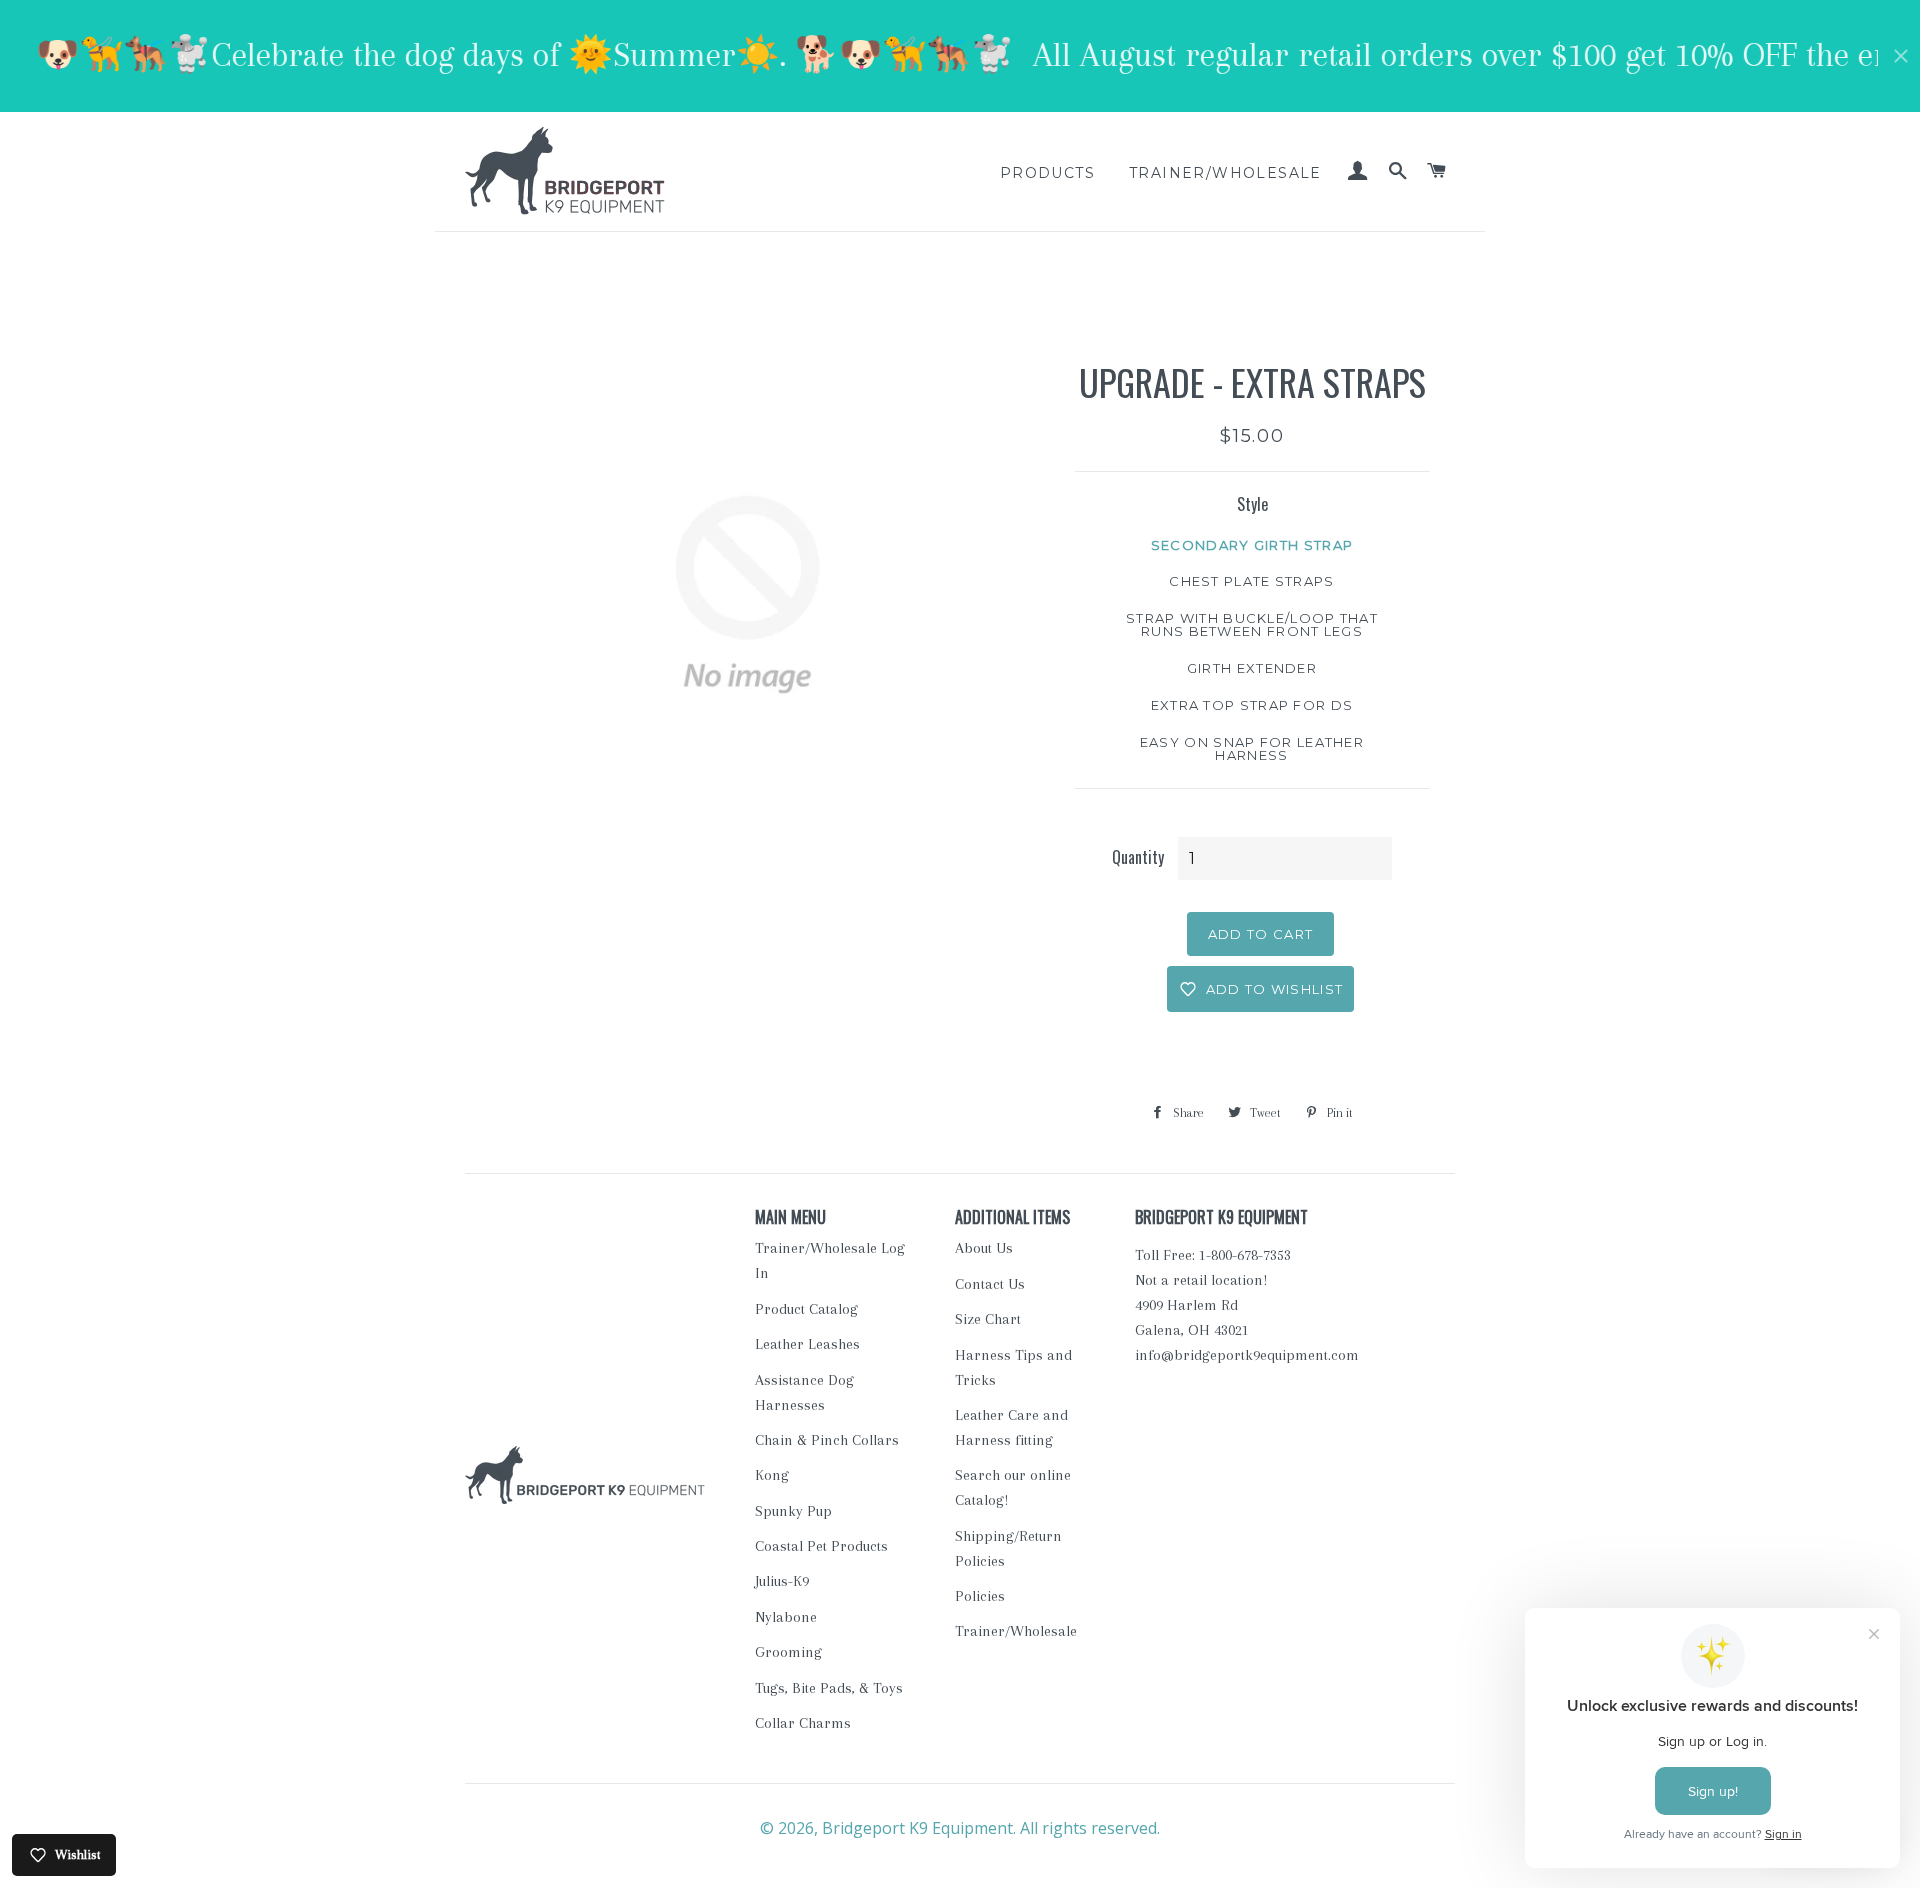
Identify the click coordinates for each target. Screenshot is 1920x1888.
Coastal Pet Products (821, 1546)
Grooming (788, 1652)
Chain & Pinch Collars (827, 1440)
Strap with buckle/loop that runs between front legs (1252, 624)
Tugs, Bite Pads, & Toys (829, 1688)
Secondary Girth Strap (1252, 545)
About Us (984, 1248)
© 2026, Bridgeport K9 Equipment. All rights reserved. (960, 1828)
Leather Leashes (807, 1344)
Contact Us (990, 1284)
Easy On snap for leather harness (1252, 748)
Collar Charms (803, 1723)
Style (1252, 504)
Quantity (1138, 857)
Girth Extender (1252, 668)
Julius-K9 (782, 1581)
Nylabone (786, 1617)
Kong (772, 1475)
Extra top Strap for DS (1252, 705)
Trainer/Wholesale (1225, 173)
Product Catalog (806, 1309)
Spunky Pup (793, 1511)
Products (1047, 173)
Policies (980, 1596)
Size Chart (988, 1319)
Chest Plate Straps (1251, 581)
